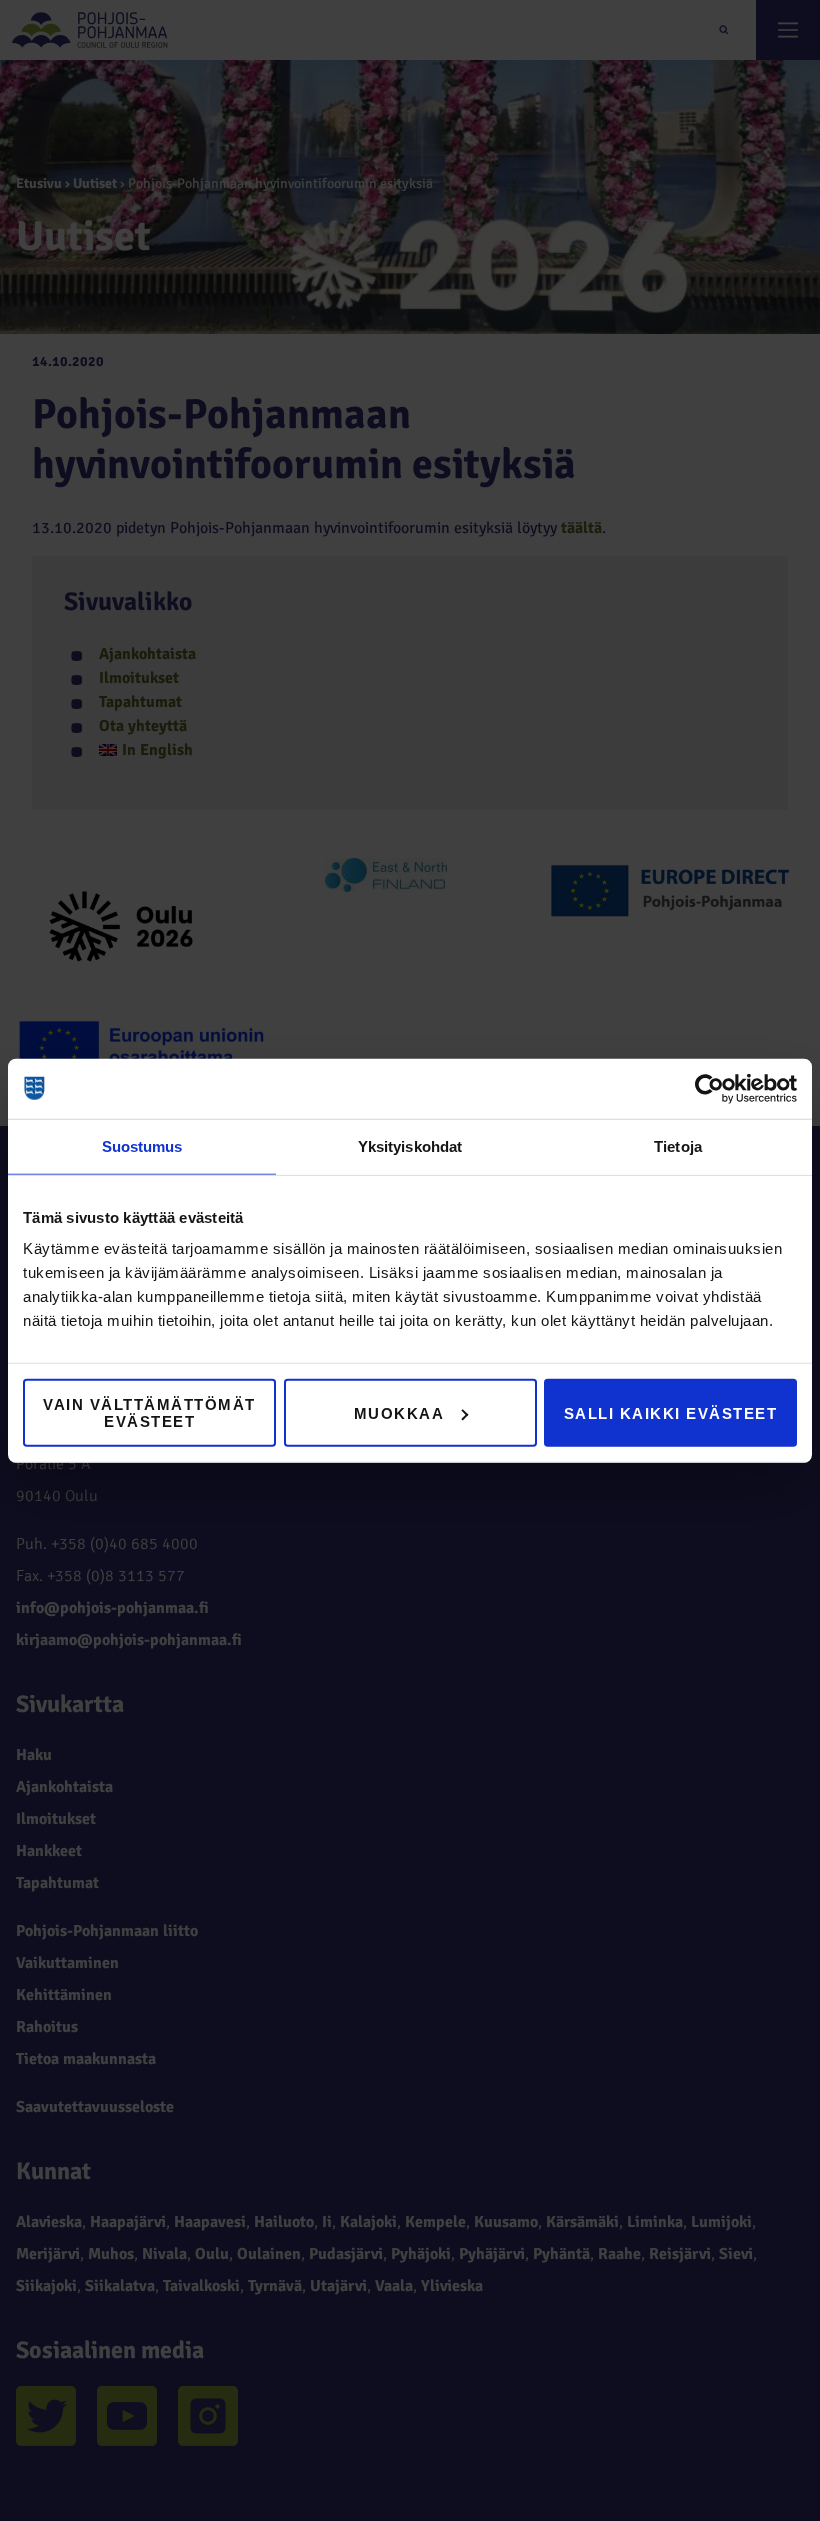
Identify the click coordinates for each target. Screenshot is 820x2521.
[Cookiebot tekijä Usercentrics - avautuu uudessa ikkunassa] (709, 1088)
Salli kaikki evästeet (671, 1412)
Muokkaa (399, 1412)
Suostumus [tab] (142, 1145)
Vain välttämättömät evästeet (149, 1413)
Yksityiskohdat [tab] (410, 1145)
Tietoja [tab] (678, 1145)
